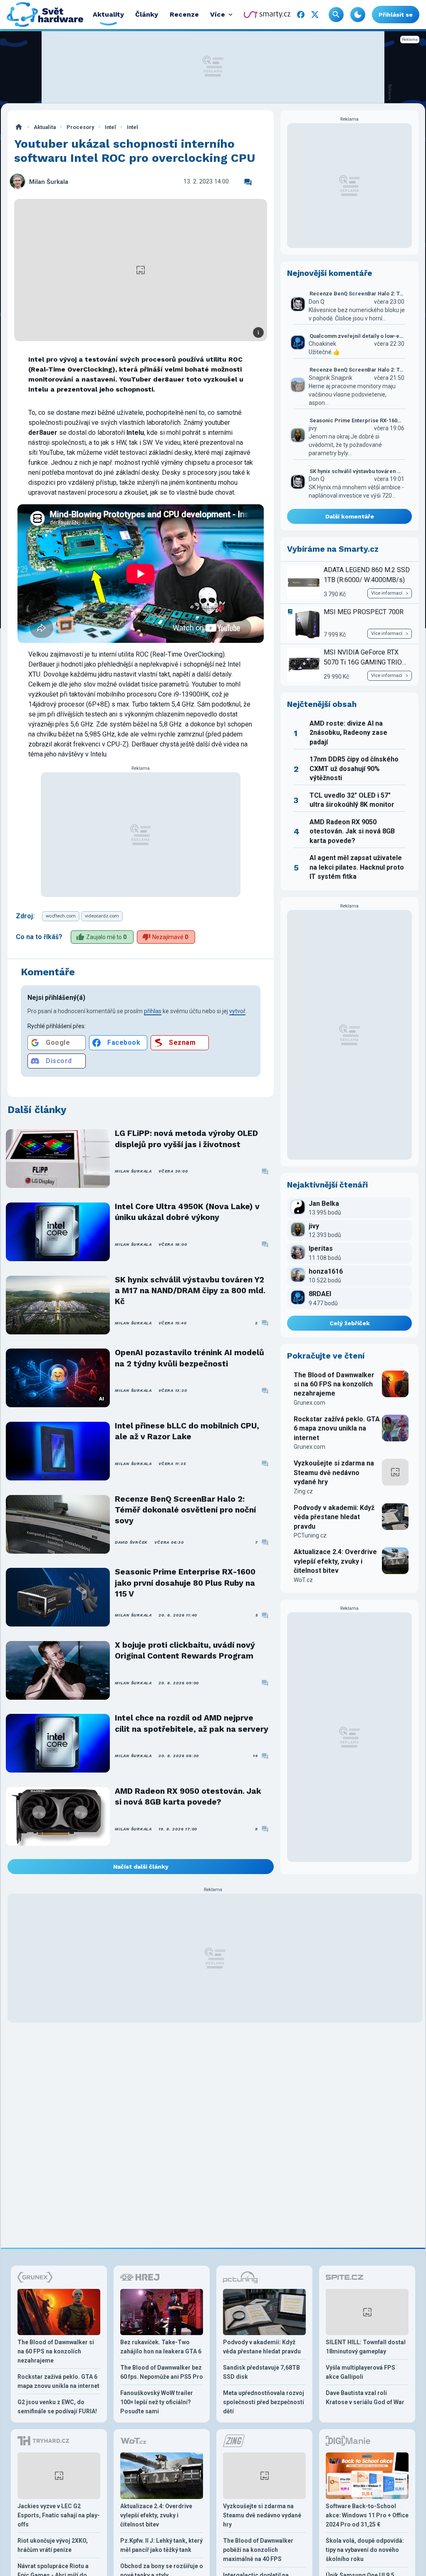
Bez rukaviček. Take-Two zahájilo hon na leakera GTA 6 (161, 2347)
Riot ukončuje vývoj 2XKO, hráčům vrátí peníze (53, 2545)
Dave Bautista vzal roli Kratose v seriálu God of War (365, 2397)
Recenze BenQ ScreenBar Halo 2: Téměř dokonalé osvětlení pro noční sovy (185, 1510)
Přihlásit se (396, 15)
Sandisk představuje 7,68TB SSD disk (261, 2372)
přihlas (153, 1011)
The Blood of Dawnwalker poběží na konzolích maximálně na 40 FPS (258, 2550)
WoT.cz (303, 1580)
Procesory (80, 127)
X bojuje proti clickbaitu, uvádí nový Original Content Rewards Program (185, 1650)
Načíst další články (141, 1867)
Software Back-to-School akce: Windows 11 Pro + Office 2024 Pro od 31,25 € (367, 2515)
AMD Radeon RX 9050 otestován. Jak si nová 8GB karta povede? (188, 1796)
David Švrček (131, 1542)
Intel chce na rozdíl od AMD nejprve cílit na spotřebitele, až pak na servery (192, 1723)
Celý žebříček (350, 1323)
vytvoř (237, 1011)
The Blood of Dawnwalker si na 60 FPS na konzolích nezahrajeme (334, 1384)
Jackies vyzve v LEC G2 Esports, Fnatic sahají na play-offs (59, 2515)
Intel (110, 127)
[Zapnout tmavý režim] (358, 15)
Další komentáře (350, 516)
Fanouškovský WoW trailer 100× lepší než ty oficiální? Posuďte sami (157, 2402)
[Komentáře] (248, 182)
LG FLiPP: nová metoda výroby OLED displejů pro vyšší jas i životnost (186, 1139)
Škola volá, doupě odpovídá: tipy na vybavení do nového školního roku (365, 2550)
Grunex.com (310, 1403)
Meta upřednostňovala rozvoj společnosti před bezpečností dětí (264, 2402)
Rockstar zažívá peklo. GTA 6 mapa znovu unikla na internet (337, 1428)
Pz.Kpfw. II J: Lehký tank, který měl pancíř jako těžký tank (161, 2545)
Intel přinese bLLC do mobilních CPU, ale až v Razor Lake (187, 1431)
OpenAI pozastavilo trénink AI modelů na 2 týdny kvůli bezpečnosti (189, 1358)
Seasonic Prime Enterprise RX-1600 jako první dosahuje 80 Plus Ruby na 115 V (185, 1583)
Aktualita (45, 127)
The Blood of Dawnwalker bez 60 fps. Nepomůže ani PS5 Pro (162, 2372)
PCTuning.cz (310, 1535)
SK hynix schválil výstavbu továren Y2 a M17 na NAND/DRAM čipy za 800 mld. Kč (190, 1291)
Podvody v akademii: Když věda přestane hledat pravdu (334, 1517)
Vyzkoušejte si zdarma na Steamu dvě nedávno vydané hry (334, 1473)
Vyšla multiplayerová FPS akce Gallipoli (360, 2372)
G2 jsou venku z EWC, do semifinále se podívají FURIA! (57, 2407)
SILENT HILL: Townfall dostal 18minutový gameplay (366, 2347)
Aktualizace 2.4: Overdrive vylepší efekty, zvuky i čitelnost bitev (335, 1561)
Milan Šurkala (49, 182)
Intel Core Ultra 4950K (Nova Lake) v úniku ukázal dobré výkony (187, 1212)
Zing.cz (303, 1491)
